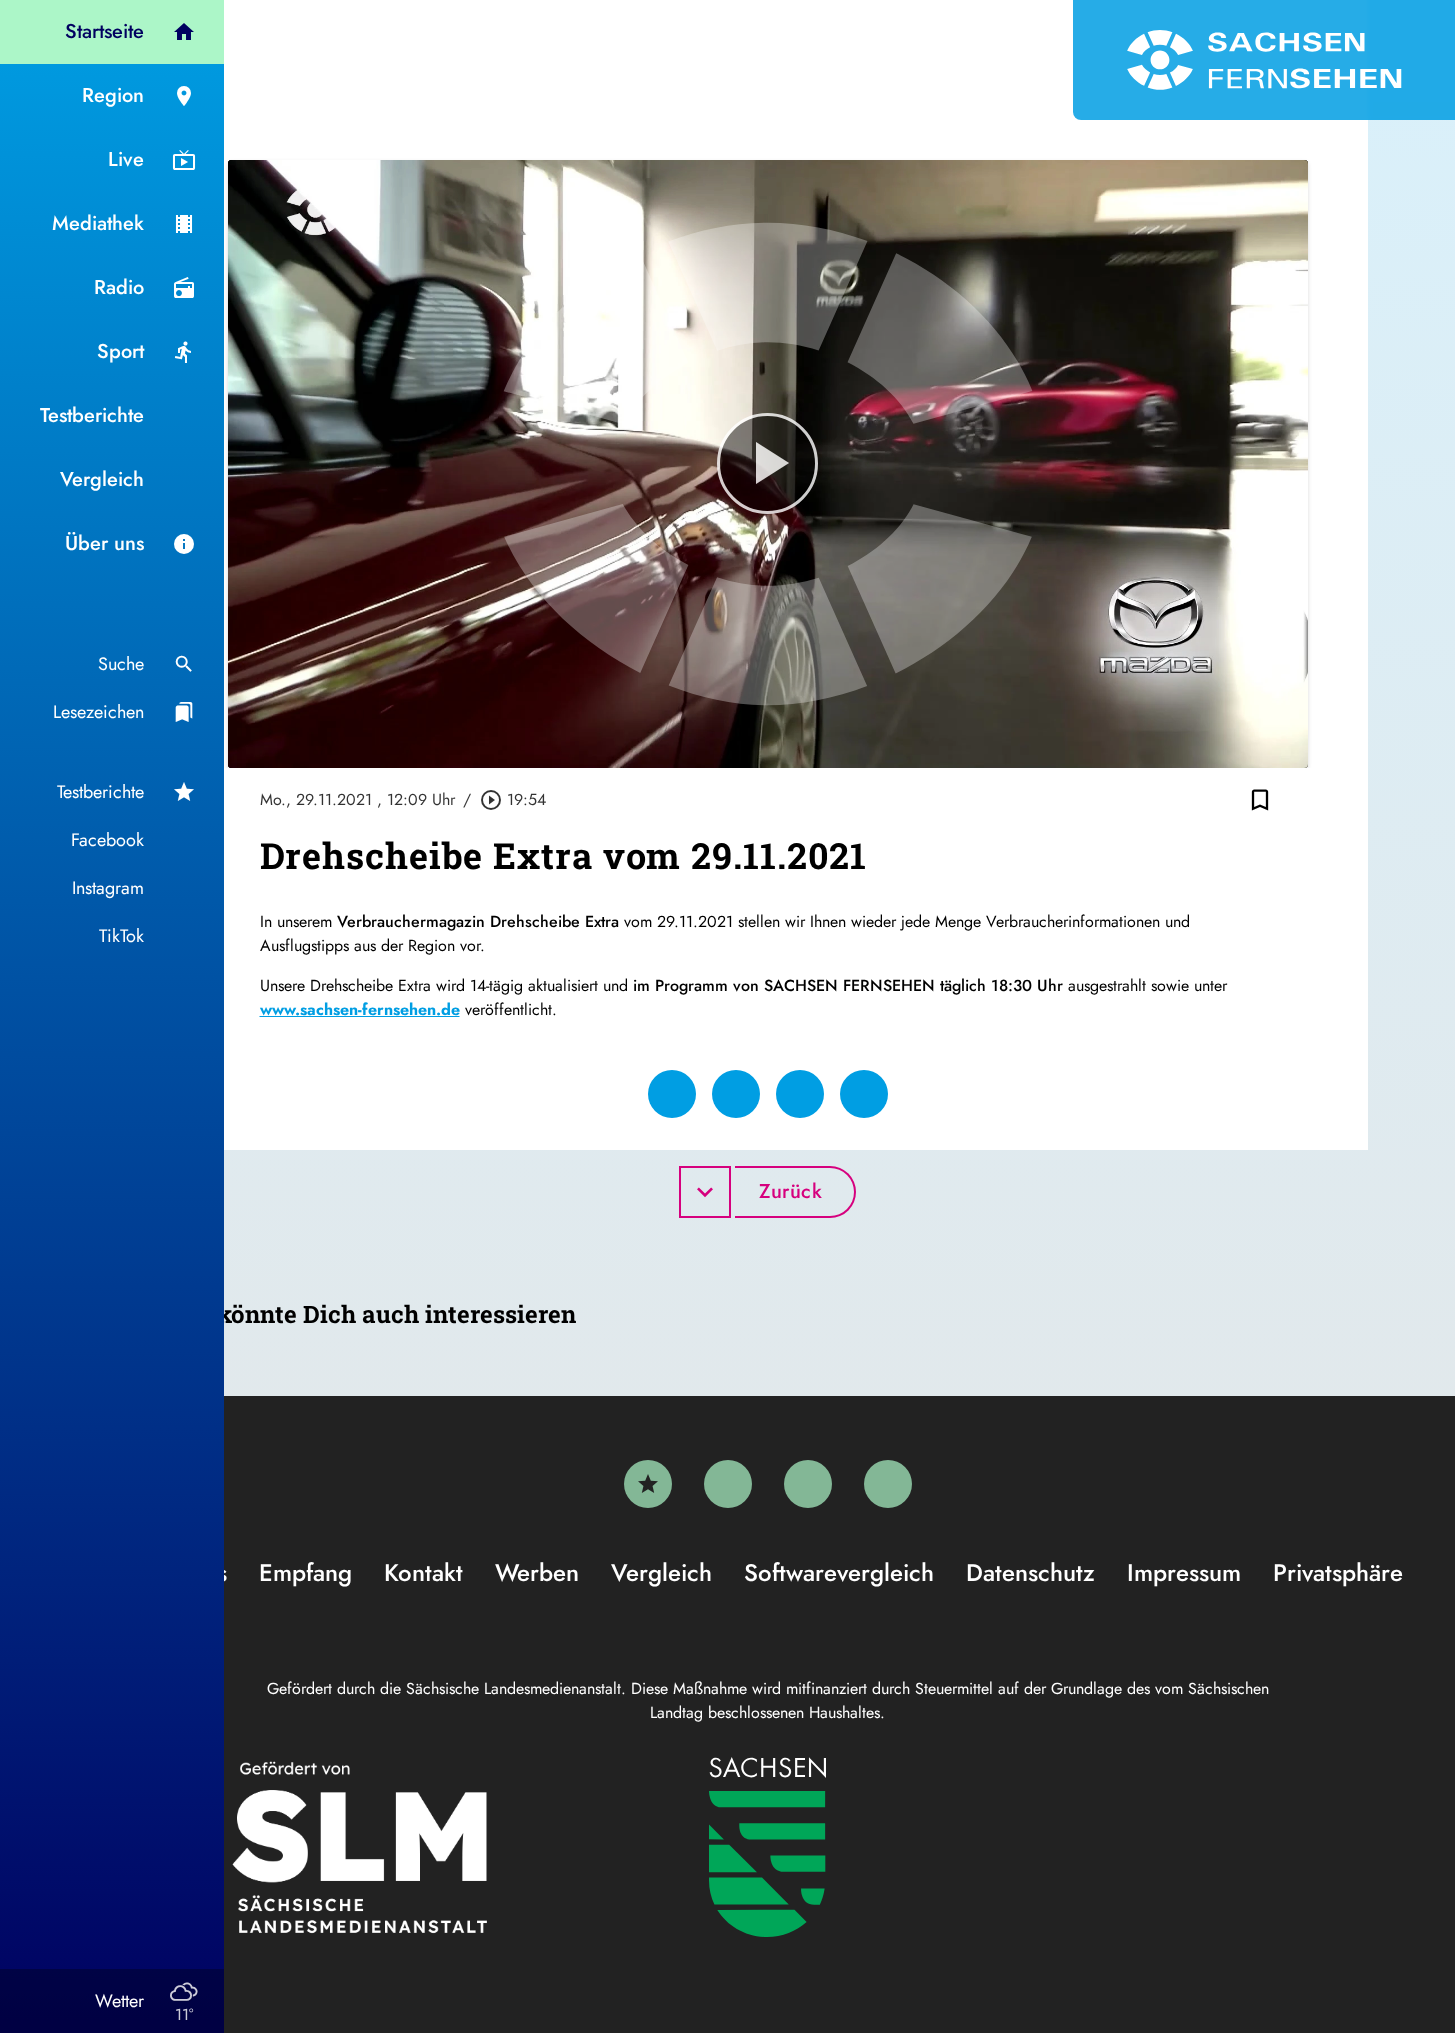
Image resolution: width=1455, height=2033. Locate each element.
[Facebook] (728, 1484)
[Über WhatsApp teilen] (800, 1094)
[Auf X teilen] (736, 1094)
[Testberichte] (648, 1484)
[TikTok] (888, 1484)
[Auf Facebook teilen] (672, 1094)
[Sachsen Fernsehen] (1264, 60)
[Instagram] (808, 1484)
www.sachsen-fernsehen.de (360, 1009)
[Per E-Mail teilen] (864, 1094)
